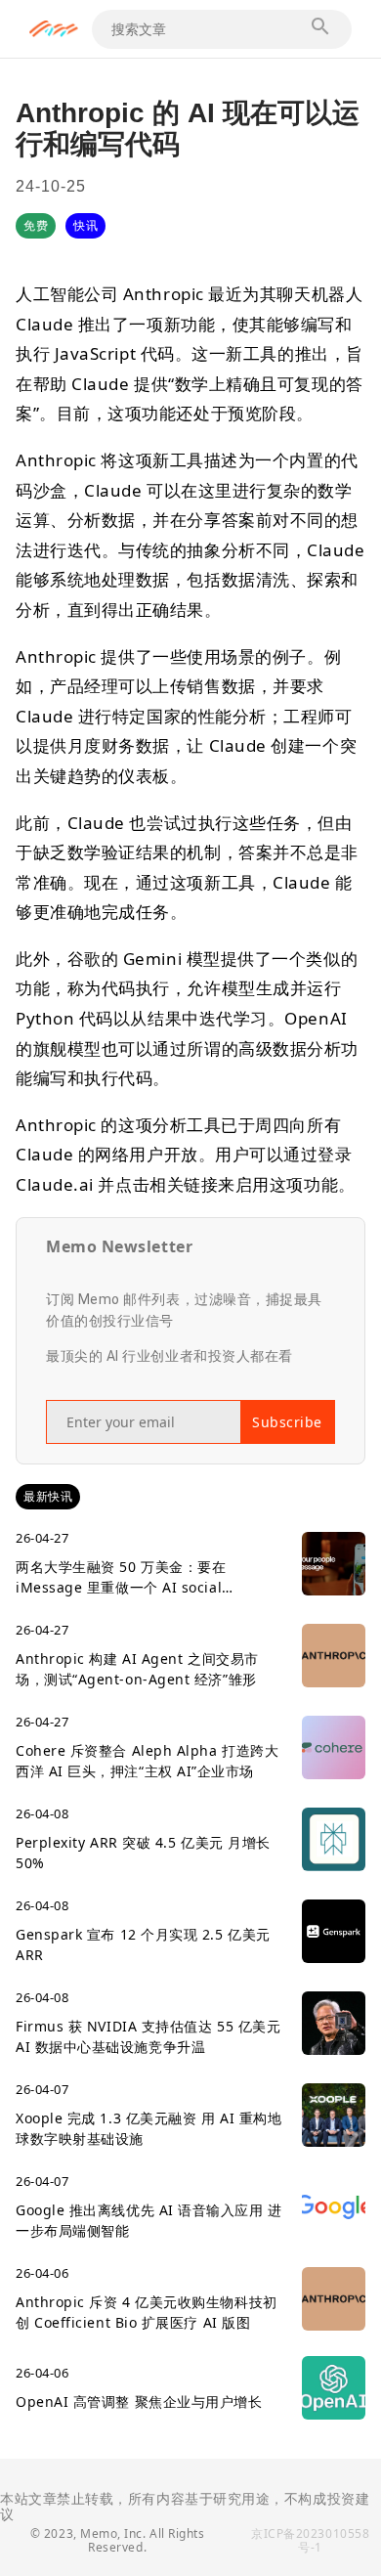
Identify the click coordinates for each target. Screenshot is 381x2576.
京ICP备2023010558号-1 (310, 2540)
